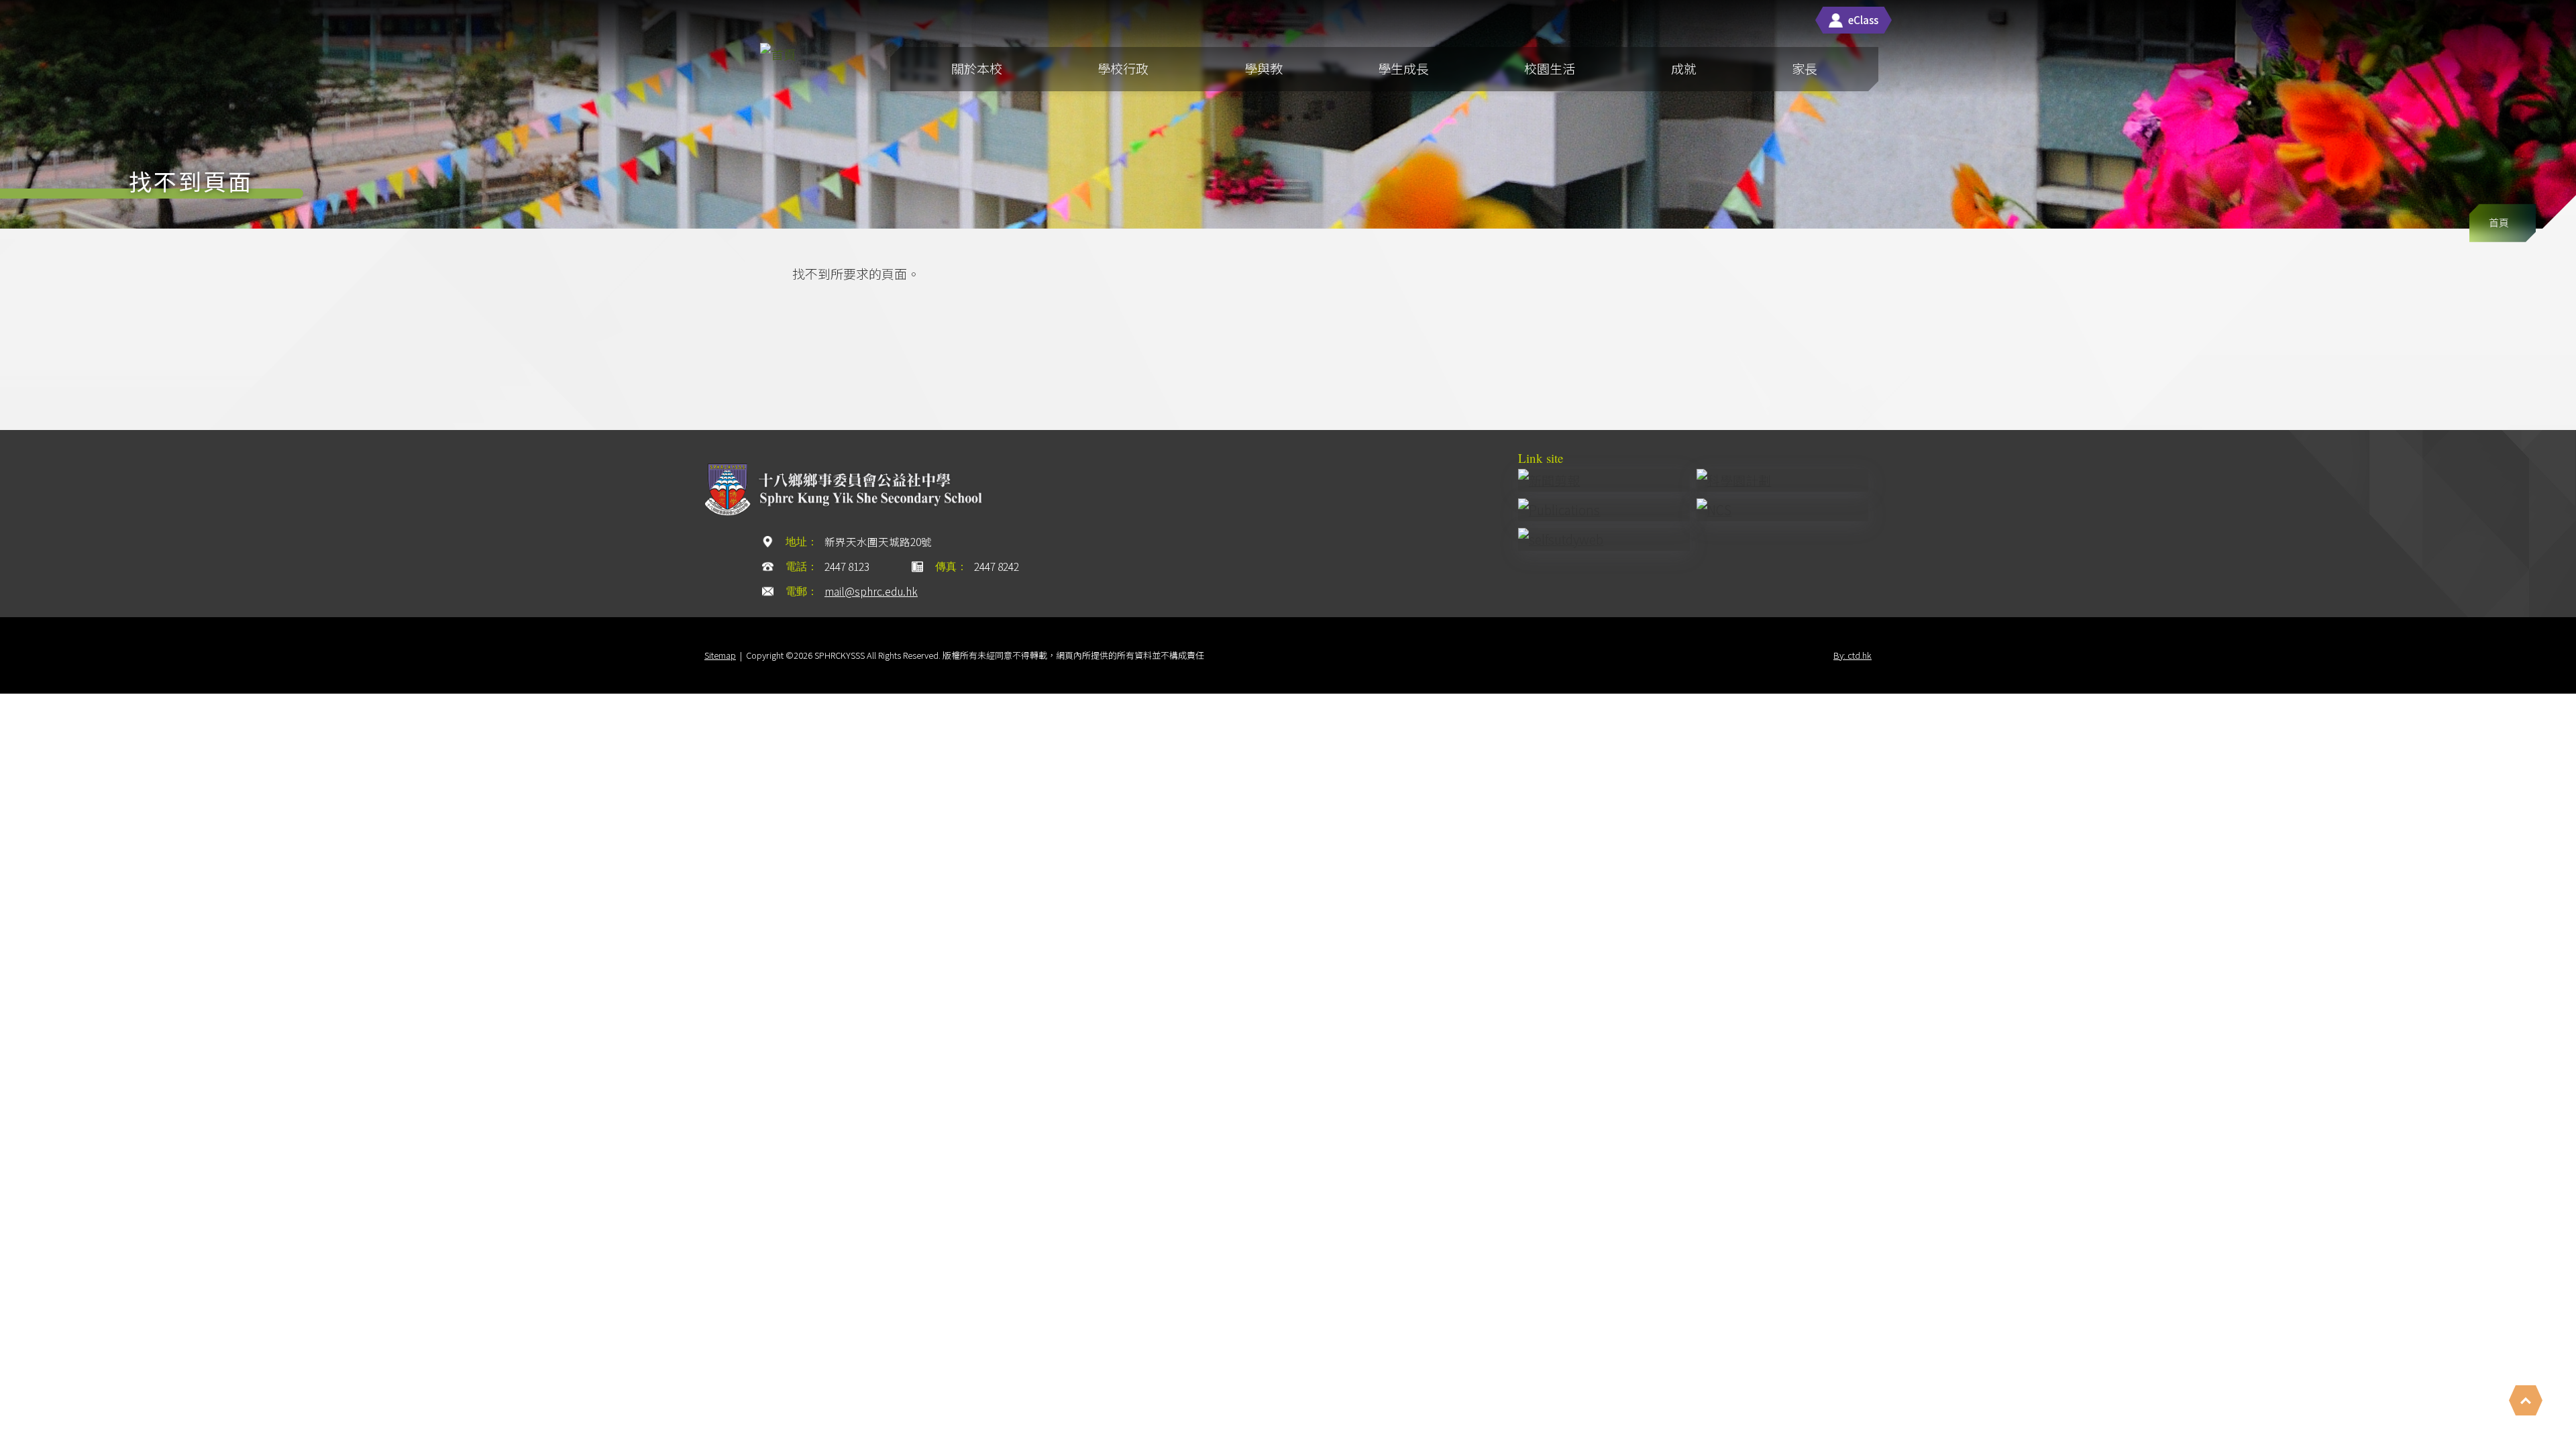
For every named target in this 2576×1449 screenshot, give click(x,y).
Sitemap (720, 655)
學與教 (1264, 68)
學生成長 (1403, 68)
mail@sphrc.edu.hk (871, 591)
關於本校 (977, 68)
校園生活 (1550, 68)
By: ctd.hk (1853, 655)
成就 (1684, 68)
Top (2526, 1400)
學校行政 (1123, 68)
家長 (1805, 68)
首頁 (2499, 222)
